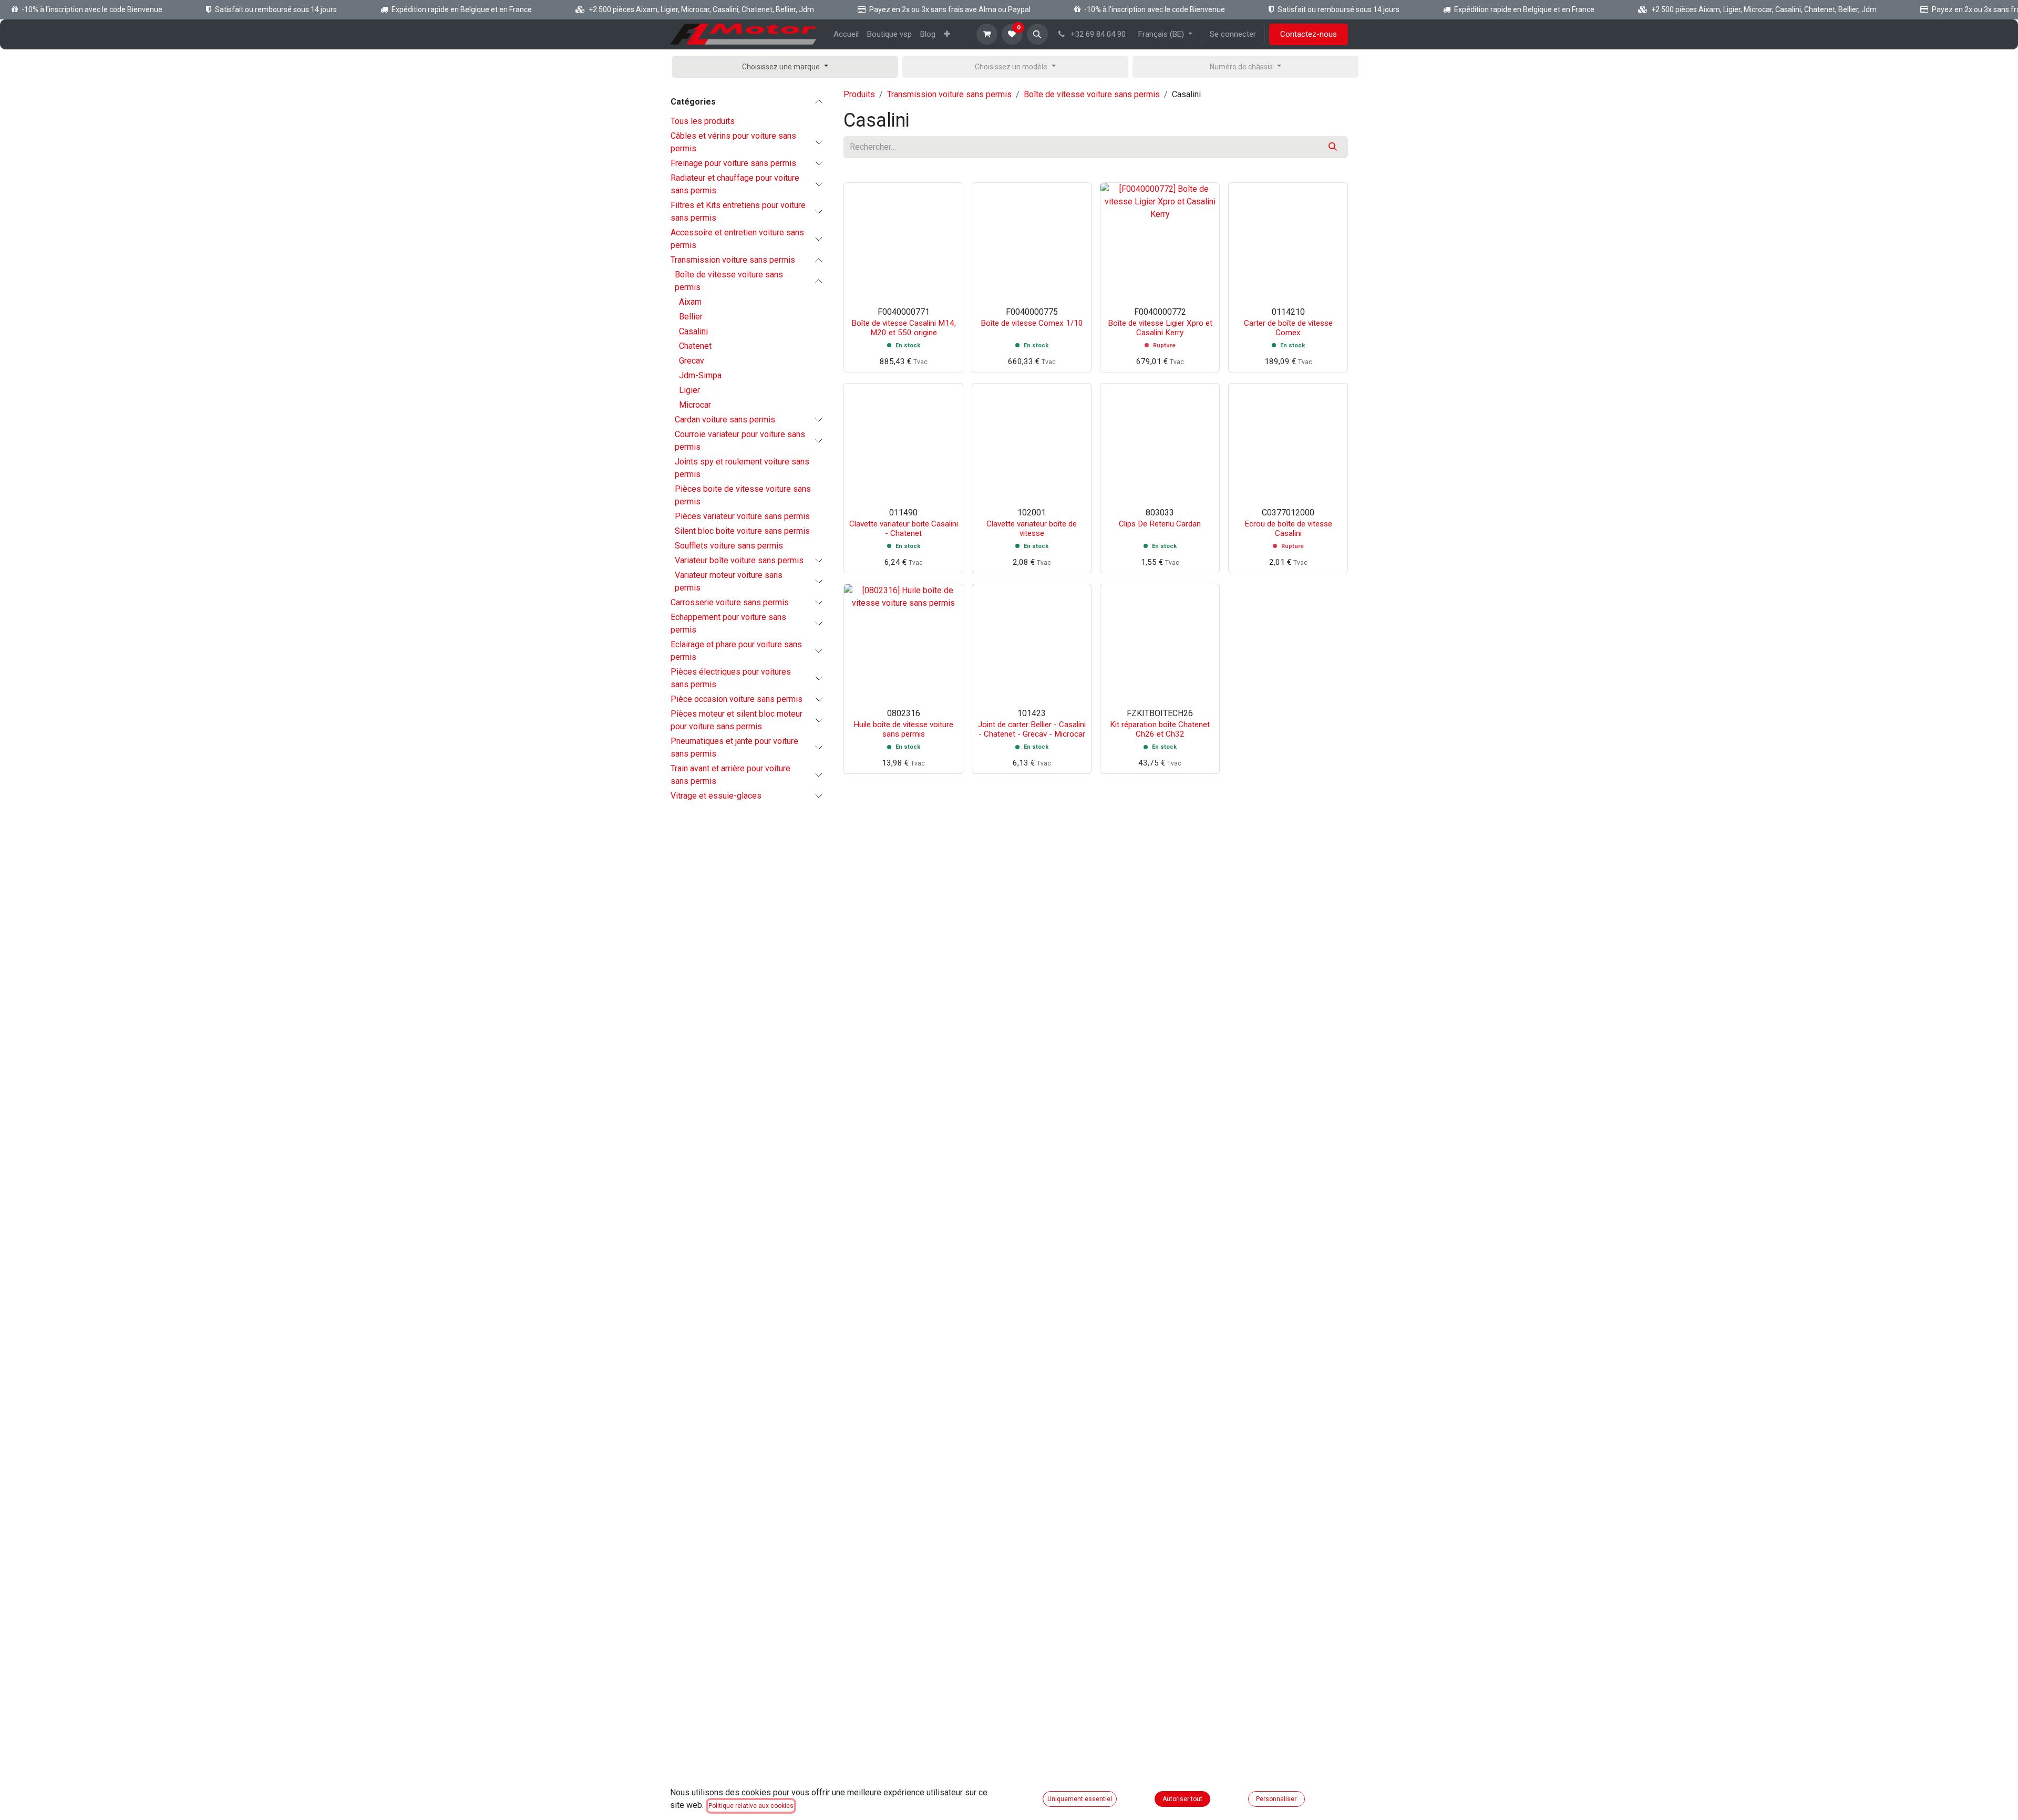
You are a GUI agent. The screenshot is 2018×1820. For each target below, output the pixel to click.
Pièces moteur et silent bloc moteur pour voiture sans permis (737, 720)
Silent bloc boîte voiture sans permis (742, 531)
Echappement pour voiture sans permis (728, 623)
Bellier (691, 317)
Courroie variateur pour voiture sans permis (740, 441)
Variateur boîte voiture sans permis (739, 560)
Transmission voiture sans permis (733, 260)
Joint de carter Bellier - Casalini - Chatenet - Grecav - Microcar (1032, 729)
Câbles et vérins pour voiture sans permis (733, 142)
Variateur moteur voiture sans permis (729, 581)
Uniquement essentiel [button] (1080, 1799)
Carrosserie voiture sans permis (730, 602)
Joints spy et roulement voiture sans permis (742, 468)
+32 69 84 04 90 (1097, 34)
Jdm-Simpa (700, 375)
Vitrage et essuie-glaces (716, 796)
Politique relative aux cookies (751, 1806)
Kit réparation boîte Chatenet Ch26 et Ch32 (1160, 729)
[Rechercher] (1333, 147)
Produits (859, 94)
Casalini (693, 331)
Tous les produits (703, 121)
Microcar (695, 405)
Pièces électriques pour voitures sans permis (731, 678)
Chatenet (695, 346)
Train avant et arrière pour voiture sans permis (730, 775)
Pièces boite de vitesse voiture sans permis (743, 495)
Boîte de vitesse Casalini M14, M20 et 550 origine (904, 328)
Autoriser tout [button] (1182, 1799)
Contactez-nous (1309, 34)
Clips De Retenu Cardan (1160, 524)
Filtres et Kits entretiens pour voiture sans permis (738, 211)
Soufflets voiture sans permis (729, 546)
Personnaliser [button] (1276, 1799)
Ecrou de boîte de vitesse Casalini (1288, 529)
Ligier (689, 390)
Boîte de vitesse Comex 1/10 (1032, 323)
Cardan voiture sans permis (725, 420)
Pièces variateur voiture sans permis (742, 516)
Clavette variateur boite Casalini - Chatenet (904, 529)
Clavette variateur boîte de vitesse (1032, 529)
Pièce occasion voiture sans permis (737, 699)
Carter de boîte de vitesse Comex (1288, 328)
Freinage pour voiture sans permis (733, 163)
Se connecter (1233, 34)
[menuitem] (846, 34)
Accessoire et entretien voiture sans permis (737, 239)
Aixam (690, 302)
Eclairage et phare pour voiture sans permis (736, 651)
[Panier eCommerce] (987, 34)
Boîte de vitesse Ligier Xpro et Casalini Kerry (1160, 328)
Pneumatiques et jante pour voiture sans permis (734, 747)
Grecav (692, 361)
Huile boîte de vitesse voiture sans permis (903, 729)
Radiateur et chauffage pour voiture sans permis (735, 184)
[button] (1037, 34)
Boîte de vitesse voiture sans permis (729, 281)
